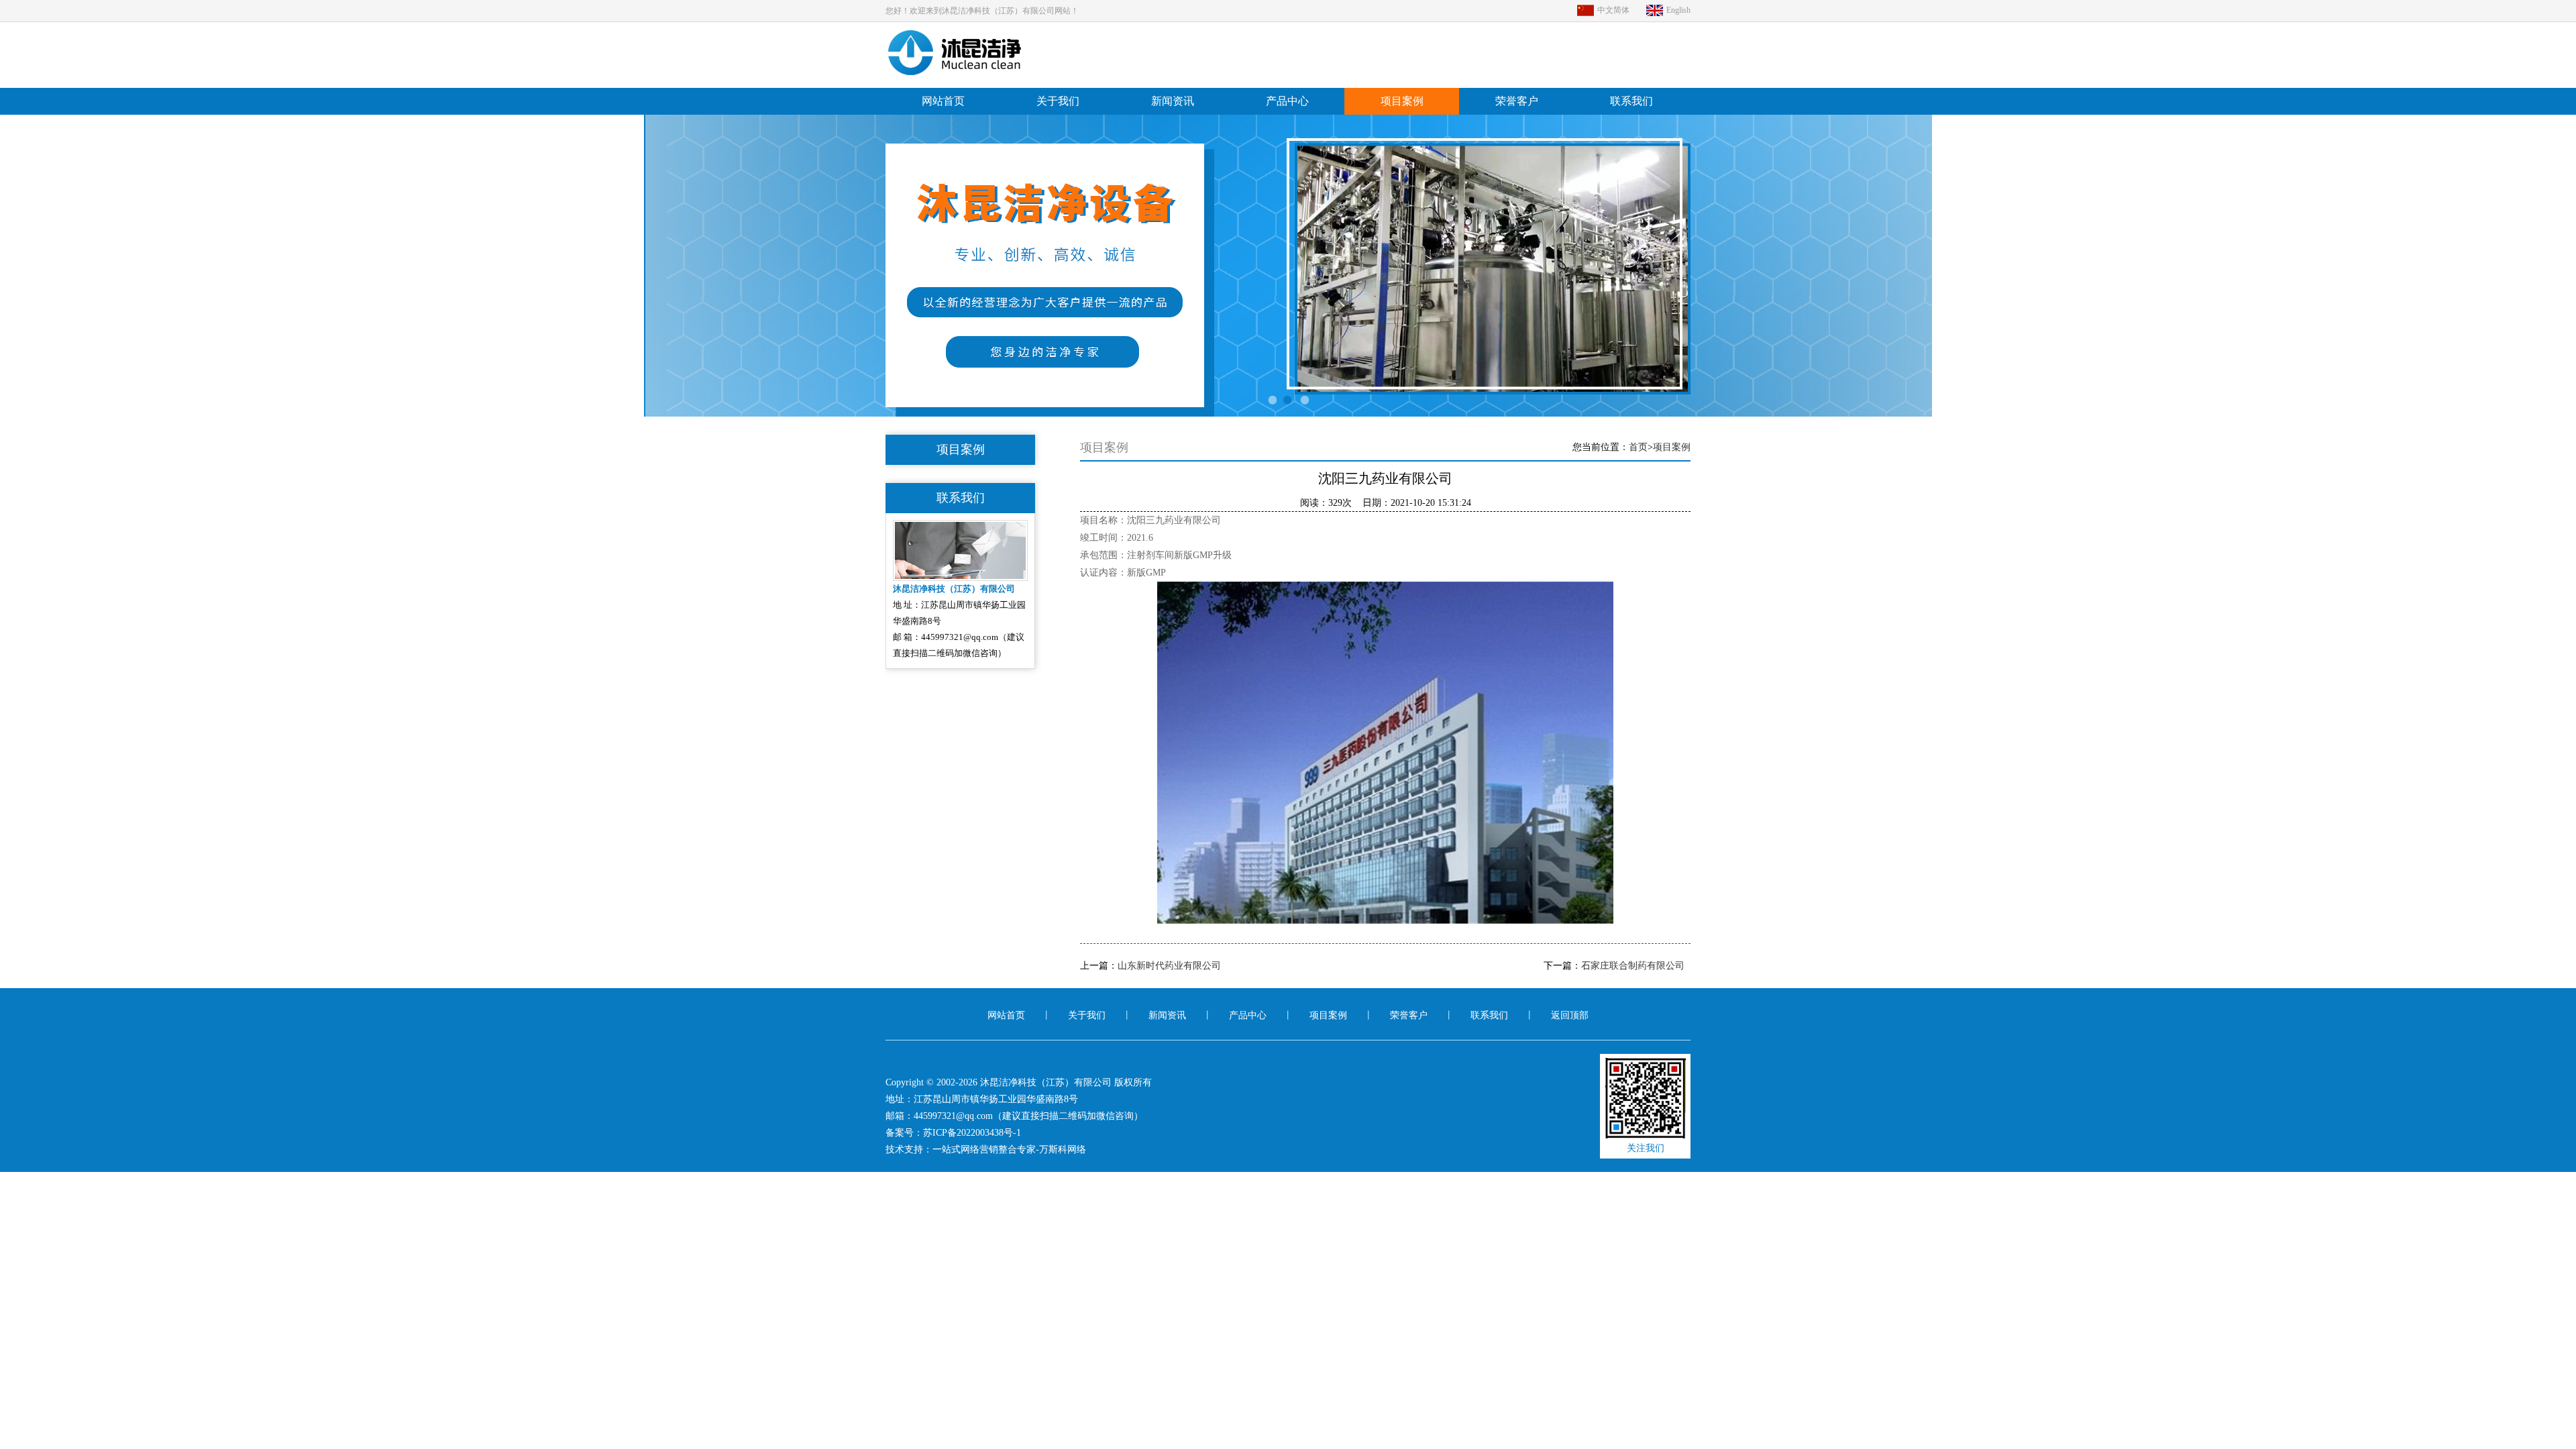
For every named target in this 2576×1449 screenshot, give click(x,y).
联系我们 (1631, 101)
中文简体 (1613, 10)
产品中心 (1287, 101)
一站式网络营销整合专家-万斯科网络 (1009, 1149)
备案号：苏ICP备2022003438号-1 (953, 1133)
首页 (1638, 447)
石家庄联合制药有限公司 (1633, 966)
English (1678, 10)
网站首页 (943, 101)
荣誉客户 (1517, 101)
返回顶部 (1570, 1015)
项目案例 (1402, 101)
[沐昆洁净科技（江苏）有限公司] (962, 72)
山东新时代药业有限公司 (1169, 966)
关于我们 (1058, 101)
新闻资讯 (1173, 101)
